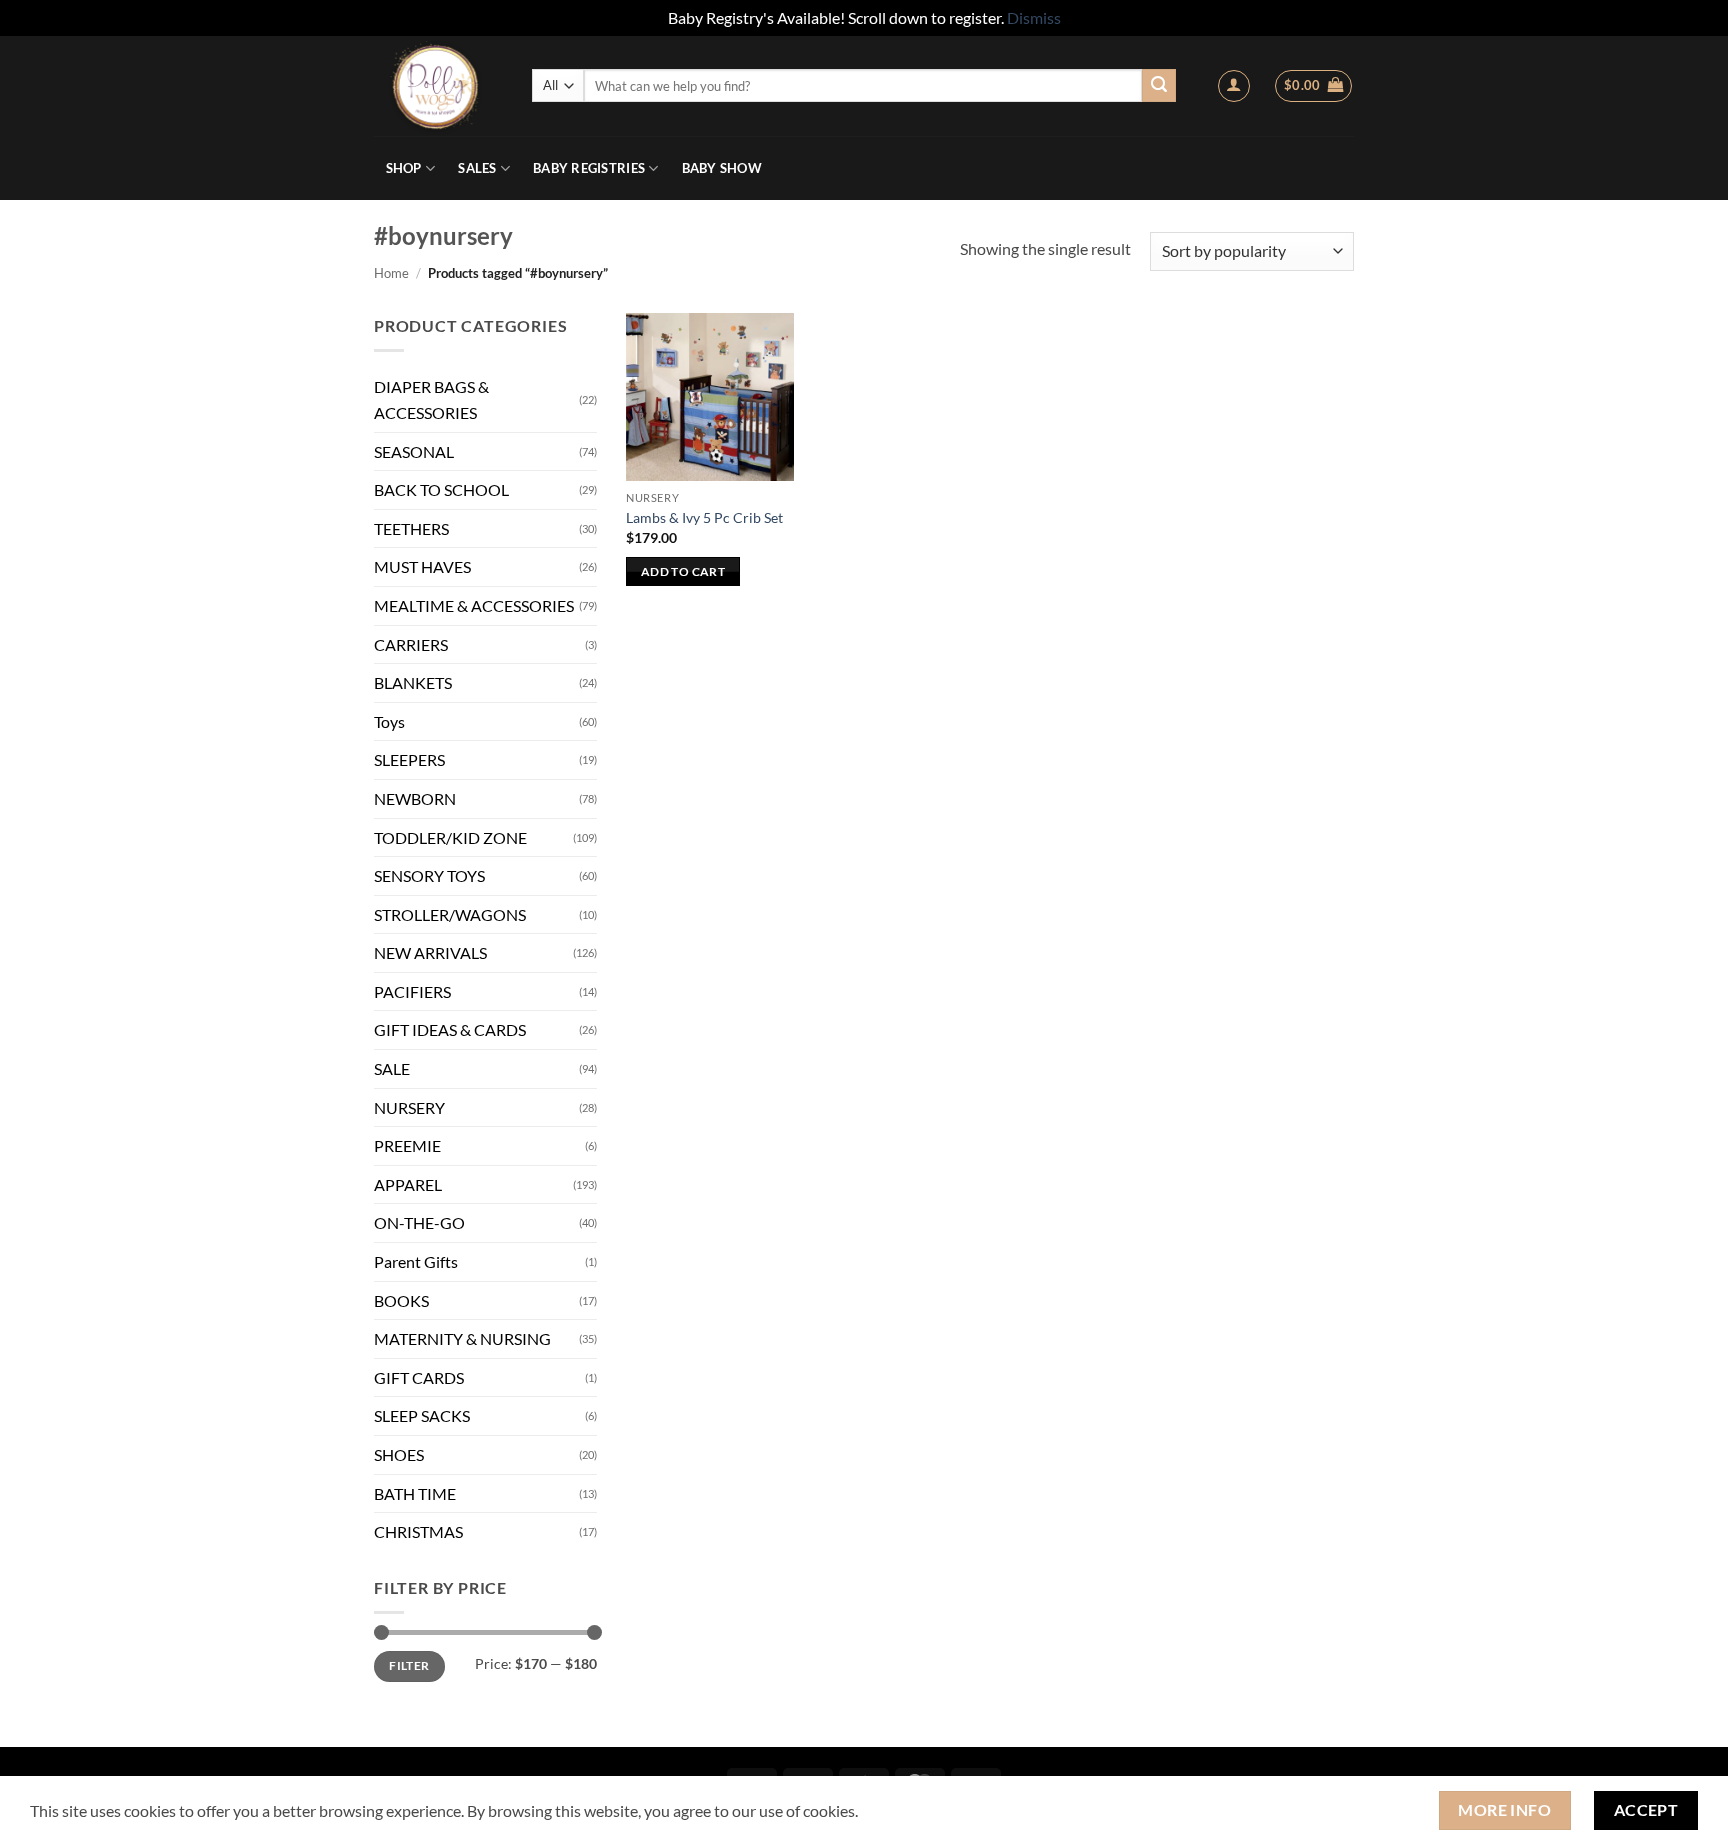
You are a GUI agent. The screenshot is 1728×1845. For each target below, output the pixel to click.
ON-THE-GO (419, 1222)
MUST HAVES (422, 566)
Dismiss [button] (1034, 17)
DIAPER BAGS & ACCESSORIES (431, 399)
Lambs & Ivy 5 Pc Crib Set (704, 517)
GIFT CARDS (419, 1377)
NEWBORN (415, 798)
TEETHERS (411, 528)
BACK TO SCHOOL (441, 489)
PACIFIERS (412, 991)
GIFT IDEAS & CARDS (450, 1029)
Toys (389, 721)
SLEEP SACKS (422, 1415)
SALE (392, 1068)
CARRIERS (411, 644)
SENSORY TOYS (429, 875)
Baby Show (722, 168)
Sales (477, 168)
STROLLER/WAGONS (450, 914)
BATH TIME (415, 1493)
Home (391, 273)
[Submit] (1159, 86)
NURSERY (409, 1107)
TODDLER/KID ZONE (450, 837)
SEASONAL (414, 451)
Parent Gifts (416, 1261)
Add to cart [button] (683, 571)
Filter (409, 1665)
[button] (1234, 86)
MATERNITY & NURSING (462, 1338)
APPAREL (408, 1184)
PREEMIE (407, 1145)
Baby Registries (589, 168)
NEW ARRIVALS (430, 952)
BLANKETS (413, 682)
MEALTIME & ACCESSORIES (474, 605)
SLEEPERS (409, 759)
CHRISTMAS (418, 1531)
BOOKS (401, 1300)
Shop (404, 168)
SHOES (399, 1454)
